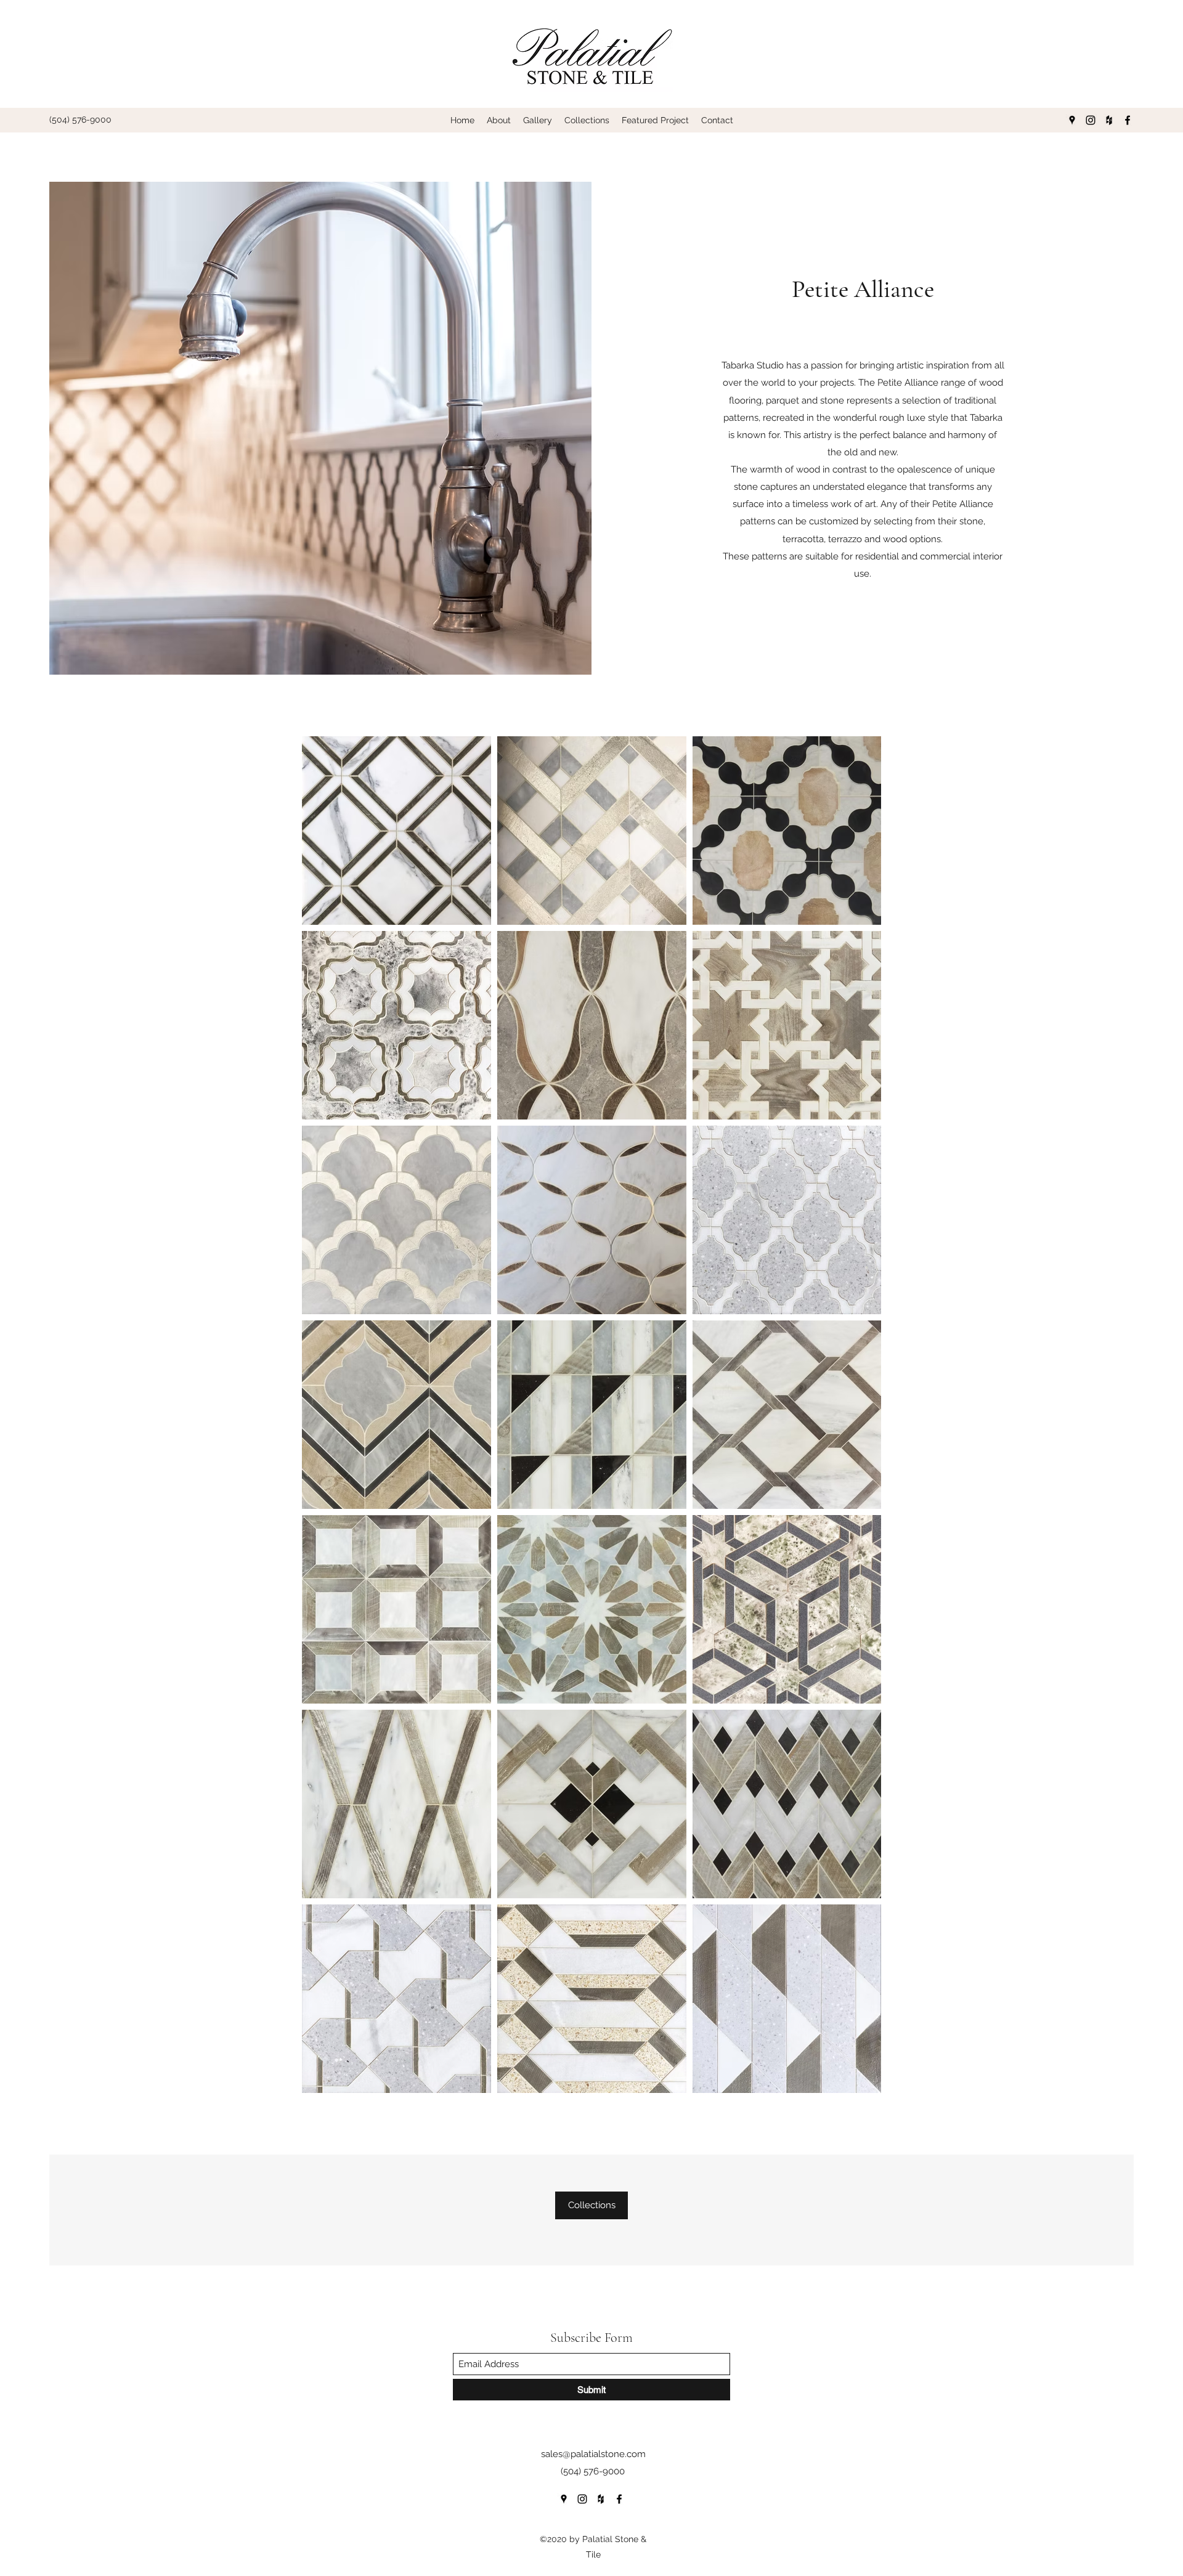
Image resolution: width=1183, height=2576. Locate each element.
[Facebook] (1128, 120)
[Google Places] (1072, 120)
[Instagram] (1091, 120)
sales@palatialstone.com (593, 2454)
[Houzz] (1109, 120)
